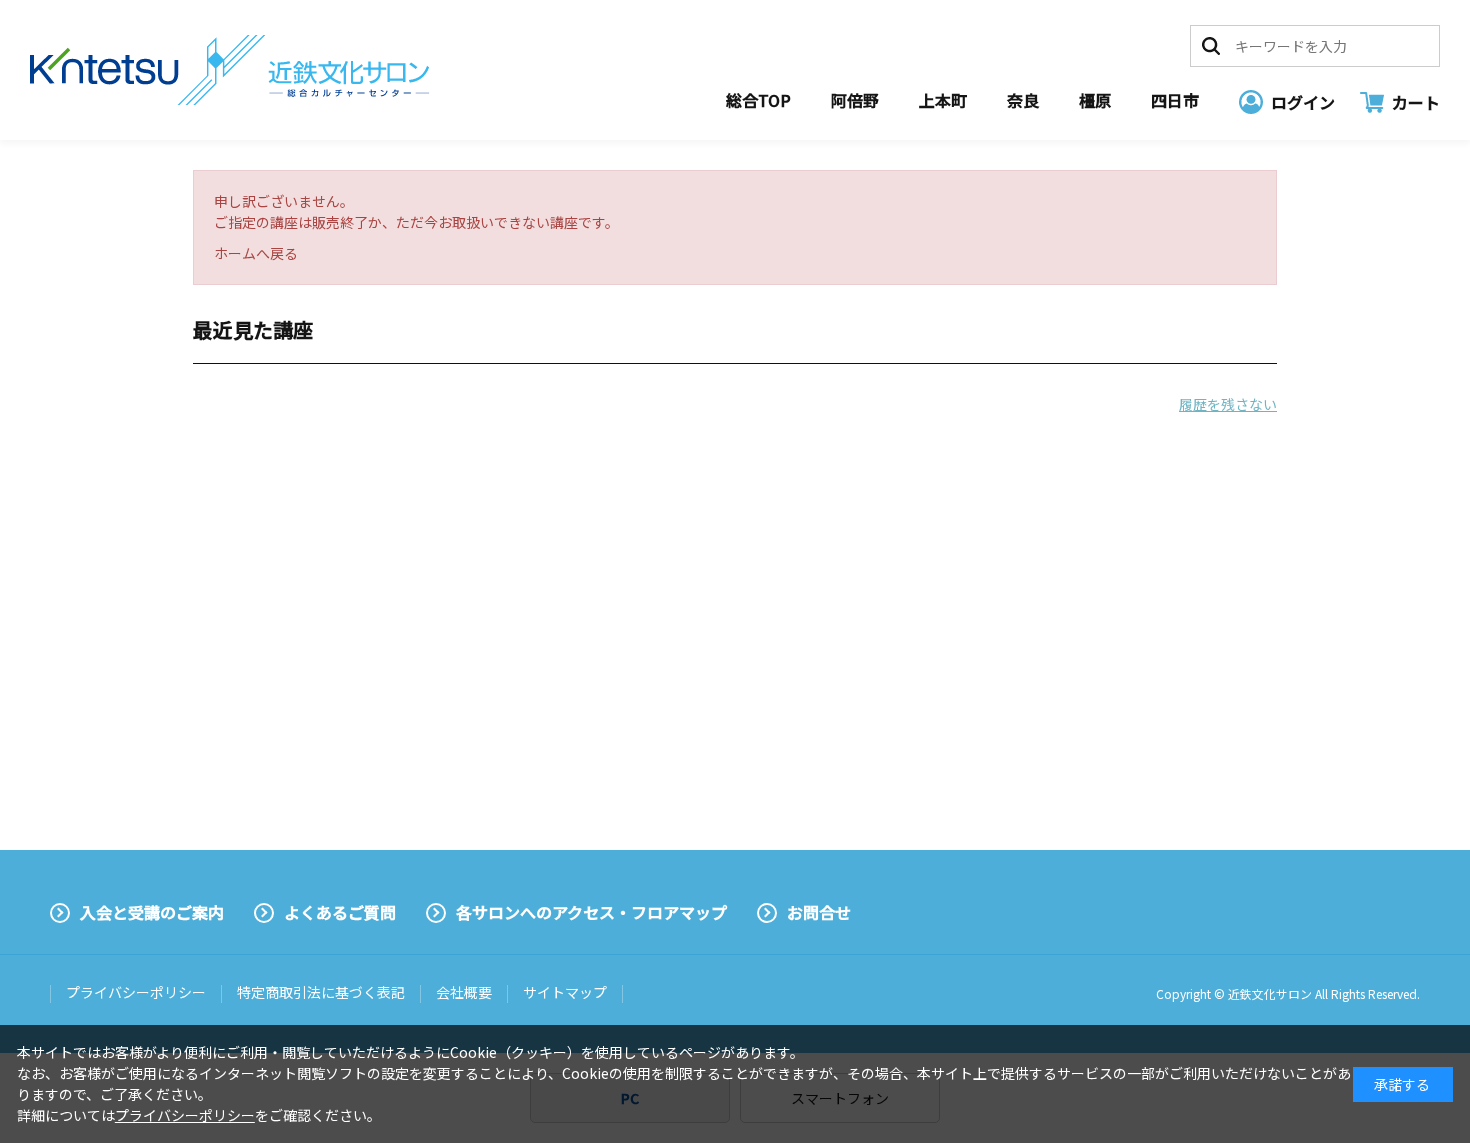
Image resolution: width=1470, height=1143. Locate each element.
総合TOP (758, 100)
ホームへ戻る (256, 253)
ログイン (1303, 102)
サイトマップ (565, 992)
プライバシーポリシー (136, 992)
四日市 (1175, 100)
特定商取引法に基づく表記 (321, 992)
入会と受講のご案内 (152, 912)
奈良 (1023, 100)
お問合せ (819, 912)
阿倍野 (855, 100)
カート (1416, 102)
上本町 (943, 100)
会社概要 (464, 992)
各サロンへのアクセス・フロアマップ (591, 912)
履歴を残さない (1228, 404)
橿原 (1095, 100)
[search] (1211, 46)
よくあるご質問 (340, 912)
